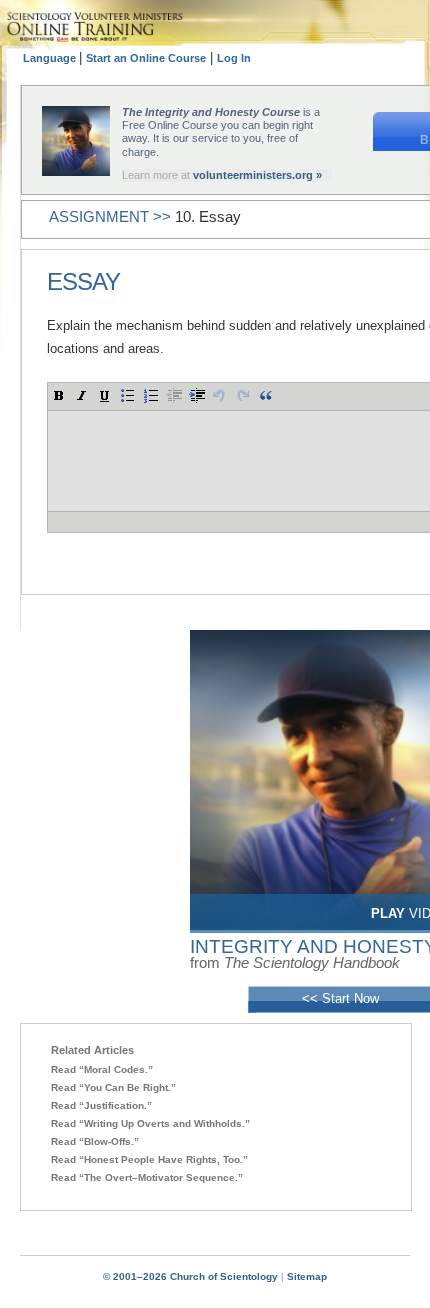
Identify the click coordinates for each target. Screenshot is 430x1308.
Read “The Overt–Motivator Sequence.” (147, 1177)
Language (51, 58)
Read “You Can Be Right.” (113, 1087)
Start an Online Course (146, 58)
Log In (234, 58)
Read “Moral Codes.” (102, 1069)
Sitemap (307, 1276)
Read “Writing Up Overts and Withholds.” (150, 1123)
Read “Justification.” (101, 1105)
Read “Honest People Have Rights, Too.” (149, 1159)
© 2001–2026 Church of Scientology (190, 1276)
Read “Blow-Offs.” (95, 1141)
